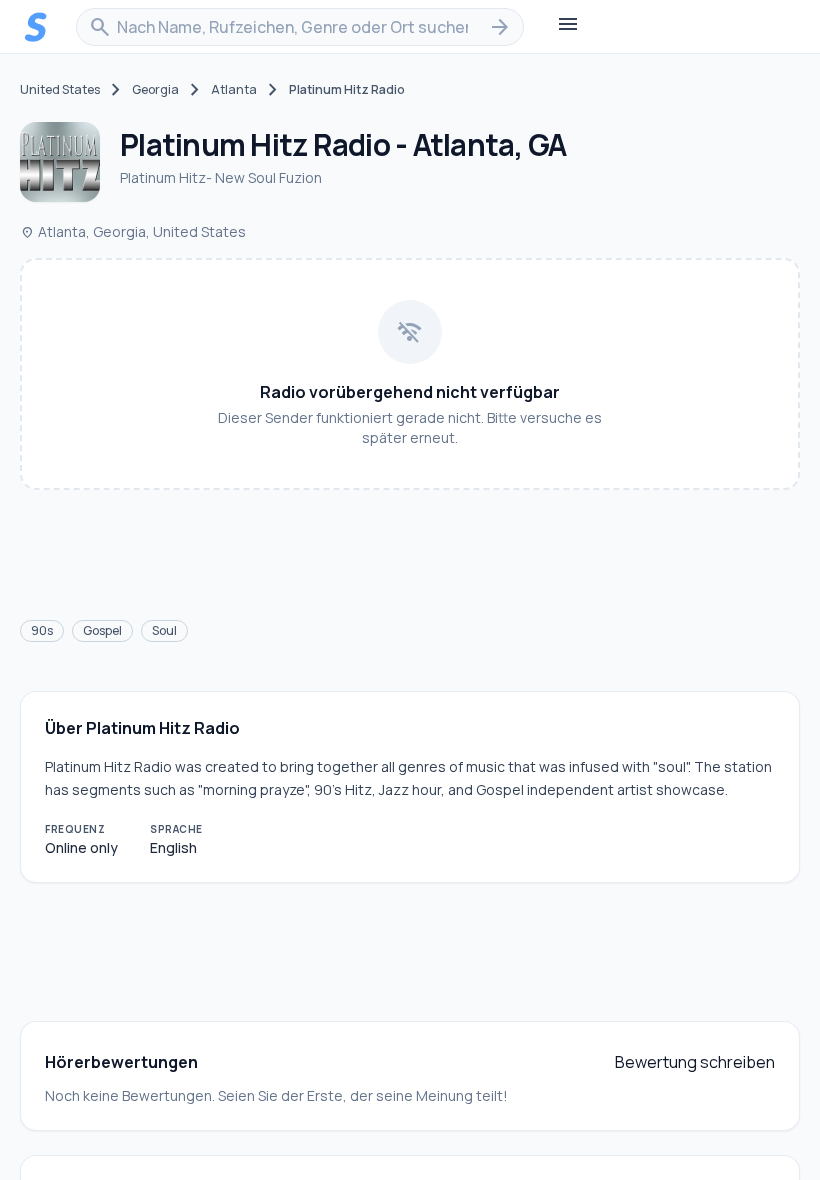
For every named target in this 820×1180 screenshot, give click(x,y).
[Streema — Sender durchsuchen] (36, 27)
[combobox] (300, 27)
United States (60, 90)
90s (42, 630)
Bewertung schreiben (695, 1062)
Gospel (102, 630)
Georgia (155, 90)
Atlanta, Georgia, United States (133, 231)
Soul (164, 630)
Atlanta (234, 90)
